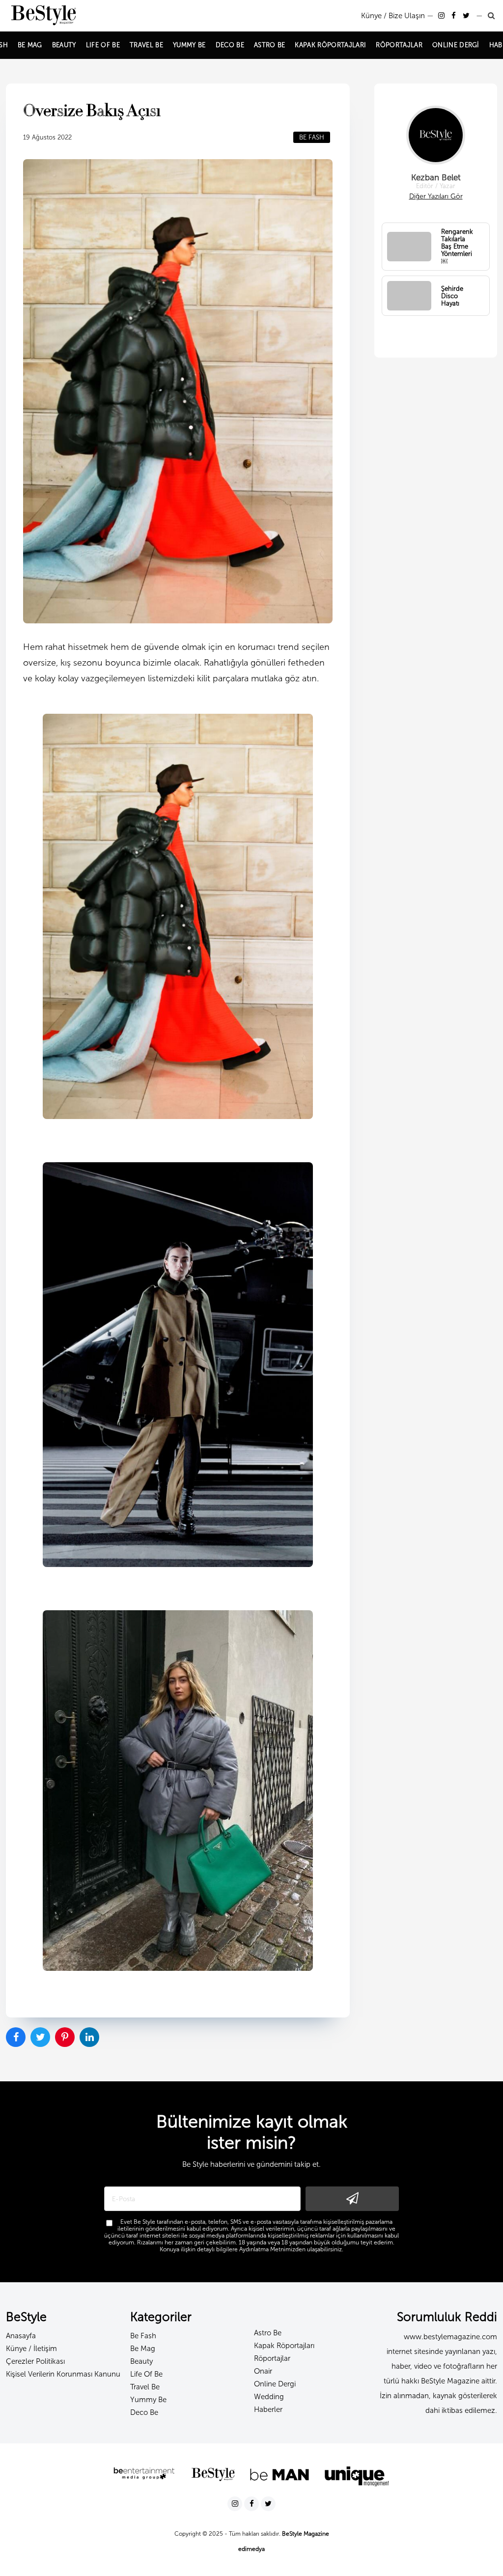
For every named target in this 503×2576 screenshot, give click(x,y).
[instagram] (442, 16)
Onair (263, 2371)
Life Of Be (146, 2374)
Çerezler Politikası (35, 2361)
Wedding (269, 2397)
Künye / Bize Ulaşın (393, 16)
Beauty (141, 2361)
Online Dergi (275, 2384)
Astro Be (268, 2333)
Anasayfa (21, 2336)
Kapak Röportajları (284, 2346)
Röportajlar (272, 2358)
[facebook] (455, 16)
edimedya (251, 2549)
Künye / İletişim (31, 2349)
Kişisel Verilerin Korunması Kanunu (63, 2374)
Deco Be (144, 2412)
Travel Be (145, 2387)
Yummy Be (148, 2400)
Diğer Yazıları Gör (436, 196)
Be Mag (143, 2349)
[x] (467, 16)
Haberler (268, 2409)
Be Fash (143, 2336)
